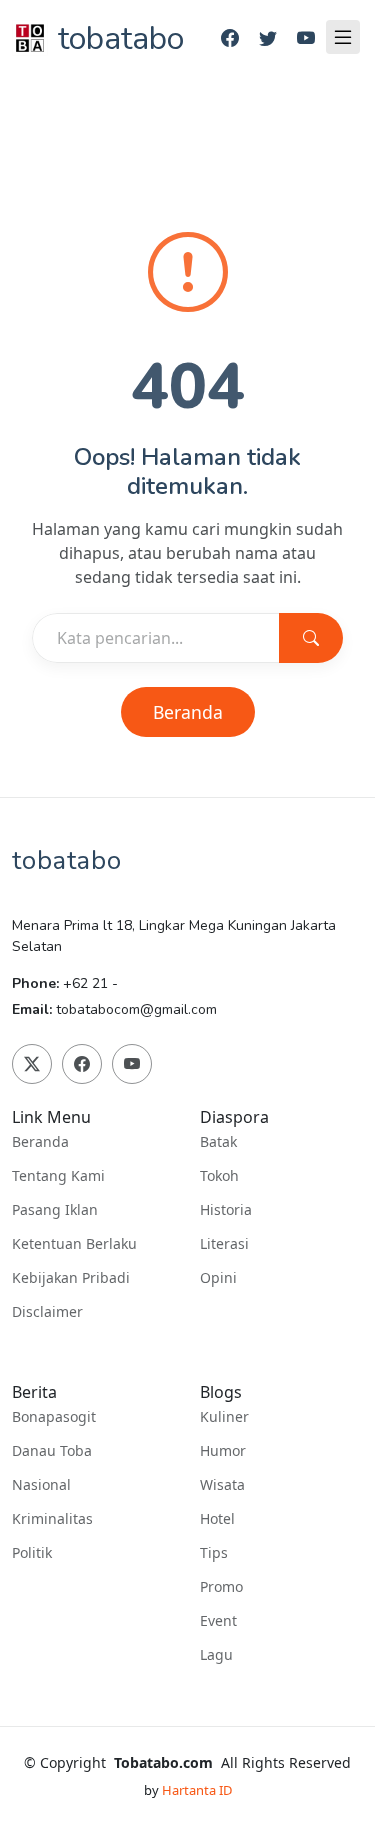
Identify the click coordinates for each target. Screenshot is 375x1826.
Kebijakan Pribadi (71, 1278)
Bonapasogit (54, 1417)
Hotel (217, 1519)
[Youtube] (306, 38)
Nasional (41, 1485)
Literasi (224, 1244)
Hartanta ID (197, 1790)
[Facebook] (230, 38)
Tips (214, 1553)
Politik (32, 1553)
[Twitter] (268, 38)
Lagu (216, 1655)
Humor (223, 1451)
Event (218, 1621)
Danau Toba (52, 1451)
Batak (218, 1142)
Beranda (188, 712)
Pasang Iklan (55, 1210)
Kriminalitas (52, 1519)
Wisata (222, 1485)
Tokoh (219, 1176)
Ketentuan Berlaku (74, 1244)
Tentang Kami (58, 1176)
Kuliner (224, 1417)
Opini (218, 1278)
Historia (226, 1210)
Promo (221, 1587)
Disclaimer (47, 1312)
